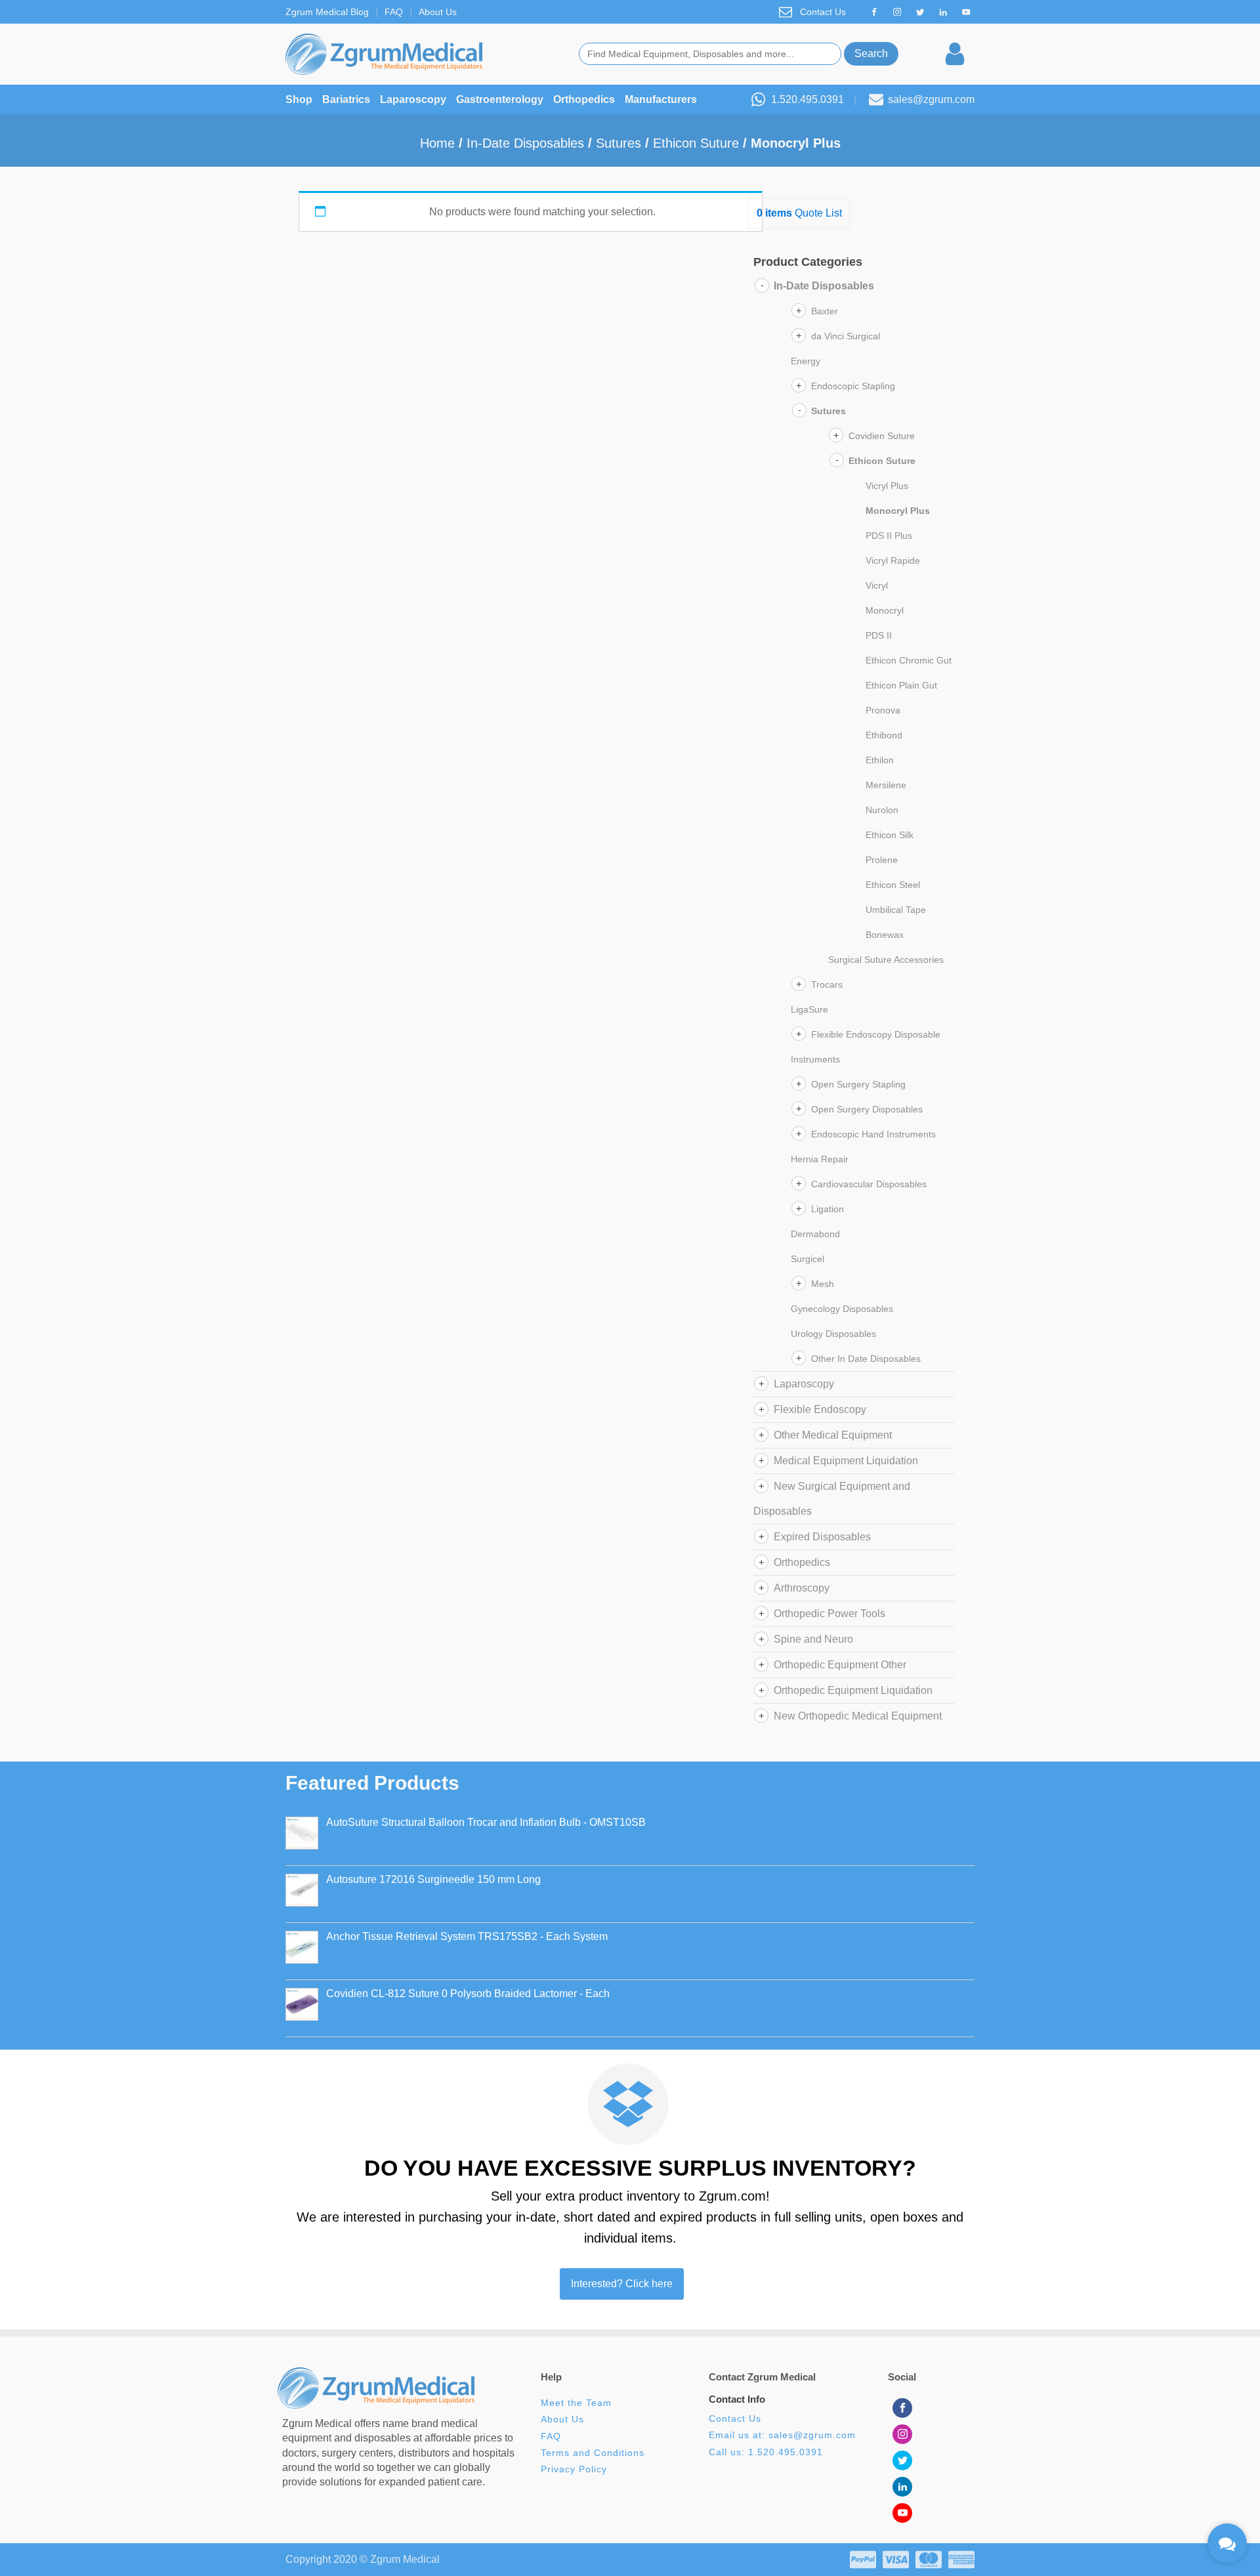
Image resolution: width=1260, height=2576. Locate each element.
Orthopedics (584, 99)
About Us (438, 12)
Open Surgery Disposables (867, 1109)
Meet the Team (578, 2403)
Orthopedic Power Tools (829, 1614)
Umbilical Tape (896, 910)
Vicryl (877, 585)
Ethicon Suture (696, 143)
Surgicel (808, 1259)
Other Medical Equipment (833, 1435)
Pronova (883, 710)
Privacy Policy (574, 2469)
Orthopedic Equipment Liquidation (853, 1690)
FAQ (394, 12)
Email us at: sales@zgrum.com (782, 2435)
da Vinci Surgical (846, 336)
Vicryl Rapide (893, 560)
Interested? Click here (622, 2284)
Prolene (882, 860)
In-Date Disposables (525, 143)
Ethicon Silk (890, 835)
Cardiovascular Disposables (869, 1184)
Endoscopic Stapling (853, 386)
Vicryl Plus (887, 486)
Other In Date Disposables (866, 1359)
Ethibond (884, 735)
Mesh (823, 1284)
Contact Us (823, 12)
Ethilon (880, 760)
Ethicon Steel (893, 885)
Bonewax (885, 935)
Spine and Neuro (813, 1639)
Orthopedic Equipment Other (840, 1665)
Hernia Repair (820, 1159)
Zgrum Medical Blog (327, 12)
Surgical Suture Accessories (886, 960)
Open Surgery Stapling (858, 1084)
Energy (806, 361)
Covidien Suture (882, 436)
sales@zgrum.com (931, 99)
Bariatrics (346, 99)
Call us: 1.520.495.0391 (766, 2452)
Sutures (619, 143)
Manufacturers (661, 99)
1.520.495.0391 (808, 99)
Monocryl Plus (898, 511)
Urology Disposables (833, 1334)
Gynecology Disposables (842, 1309)
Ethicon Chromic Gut (909, 660)
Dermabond (815, 1234)
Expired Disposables (822, 1537)
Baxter (825, 311)
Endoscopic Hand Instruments (873, 1134)
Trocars (827, 984)
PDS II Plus (889, 536)
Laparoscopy (413, 99)
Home (437, 143)
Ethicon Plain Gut (901, 685)
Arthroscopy (802, 1588)
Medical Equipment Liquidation (846, 1461)
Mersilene (886, 785)
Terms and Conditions (593, 2453)
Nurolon (882, 810)
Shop (299, 99)
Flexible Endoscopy (820, 1409)
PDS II (879, 635)
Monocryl (885, 610)
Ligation (828, 1209)
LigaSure (809, 1009)
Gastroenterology (500, 99)
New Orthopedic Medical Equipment (858, 1716)
